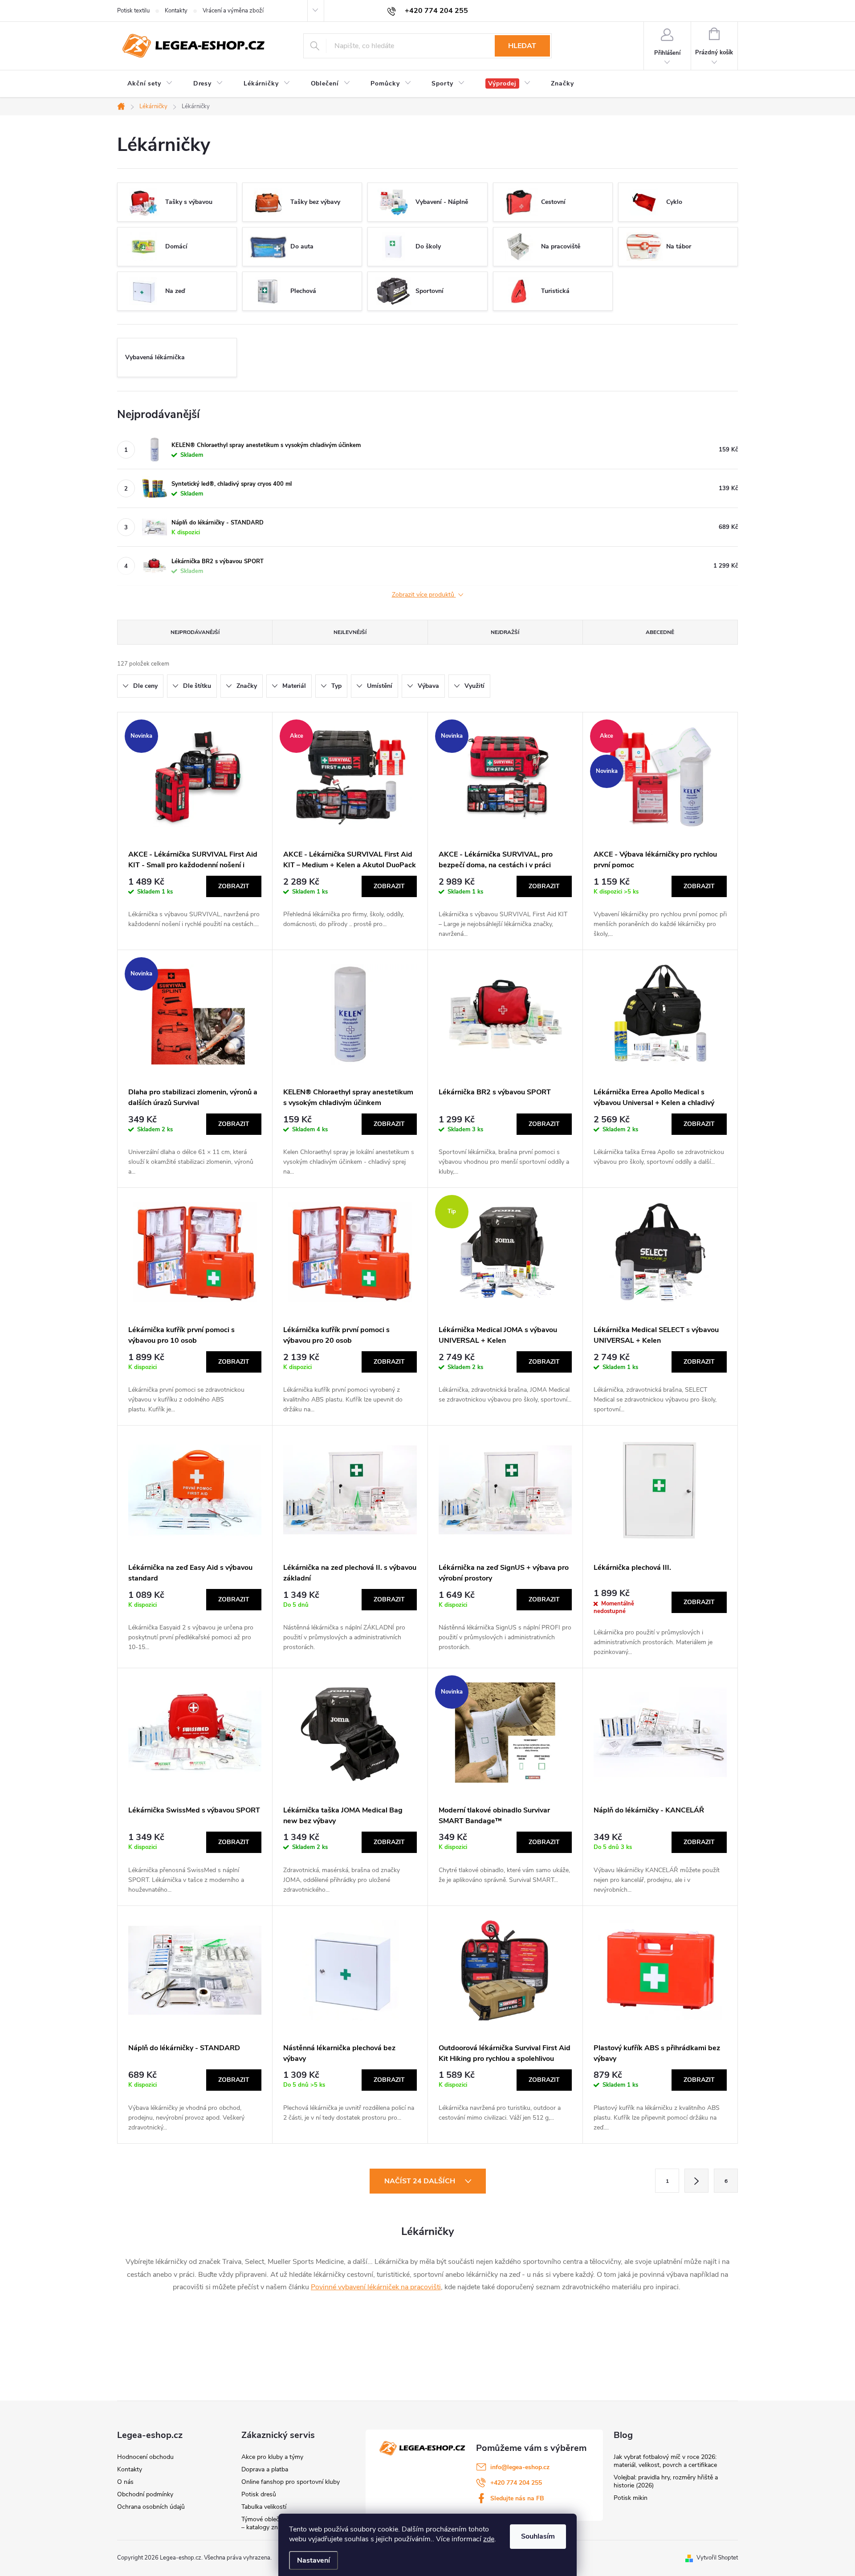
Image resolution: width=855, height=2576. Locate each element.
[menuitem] (150, 84)
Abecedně (660, 632)
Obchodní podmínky (145, 2494)
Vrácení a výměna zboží (233, 11)
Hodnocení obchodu (145, 2457)
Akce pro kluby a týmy (272, 2457)
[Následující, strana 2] (696, 2181)
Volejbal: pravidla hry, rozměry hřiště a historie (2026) (666, 2481)
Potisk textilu (133, 11)
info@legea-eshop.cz (520, 2467)
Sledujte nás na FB (517, 2498)
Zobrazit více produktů (424, 595)
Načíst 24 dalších (421, 2181)
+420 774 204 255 (516, 2483)
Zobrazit (234, 886)
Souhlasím (538, 2536)
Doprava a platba (265, 2469)
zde (489, 2539)
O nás (125, 2482)
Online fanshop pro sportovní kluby (291, 2482)
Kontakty (176, 11)
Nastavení (313, 2560)
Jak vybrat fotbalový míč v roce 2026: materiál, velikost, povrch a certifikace (665, 2461)
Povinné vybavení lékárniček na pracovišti (376, 2287)
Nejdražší (505, 632)
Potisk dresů (259, 2494)
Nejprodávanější (195, 632)
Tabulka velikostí (264, 2507)
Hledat (522, 46)
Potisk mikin (631, 2498)
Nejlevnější (350, 632)
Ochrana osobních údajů (151, 2507)
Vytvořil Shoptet (717, 2558)
